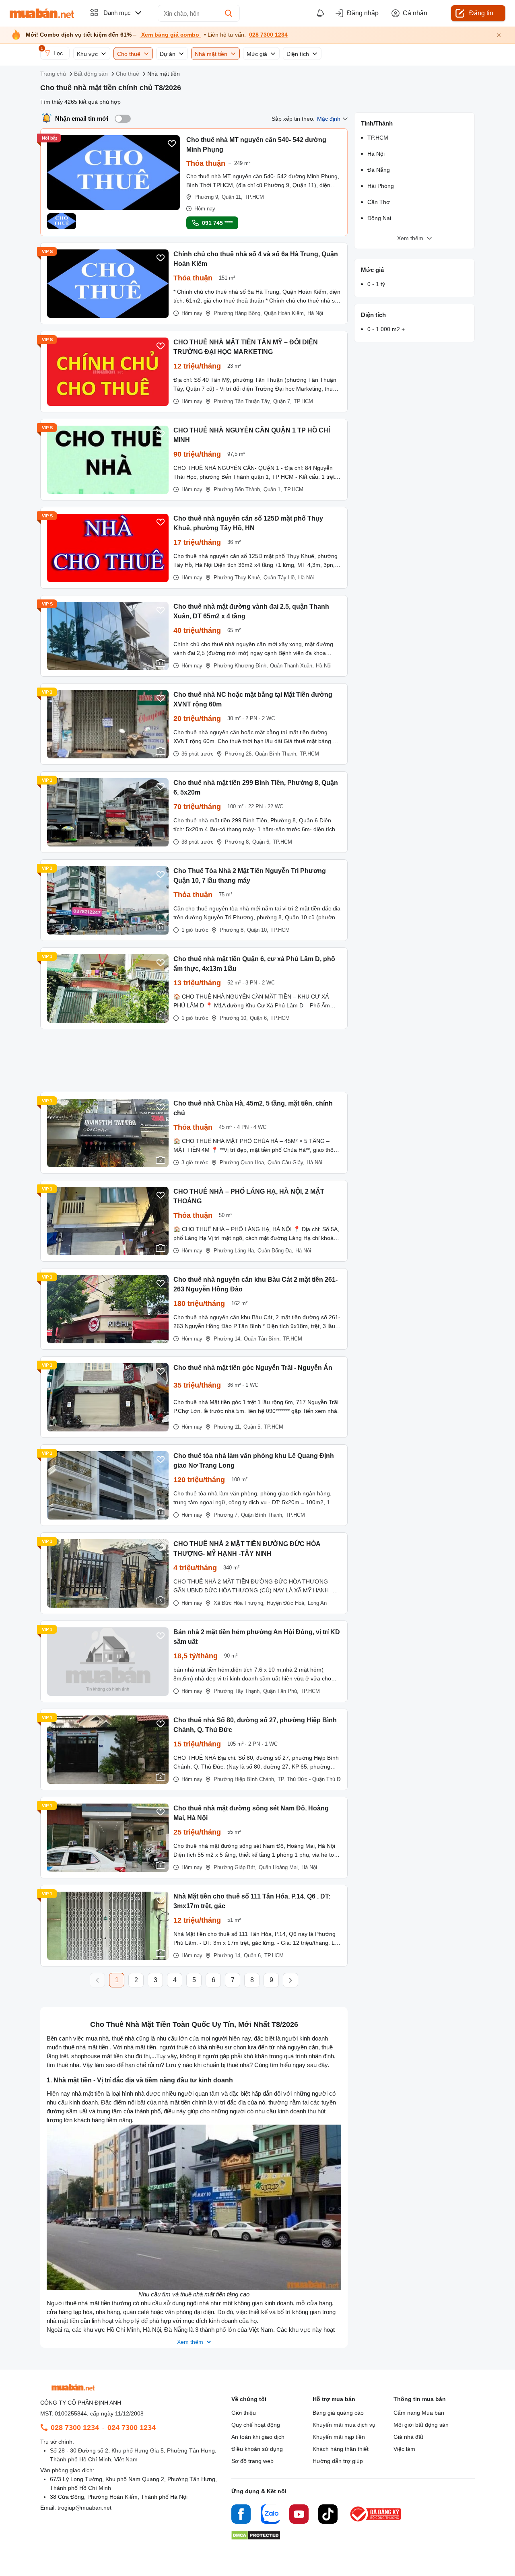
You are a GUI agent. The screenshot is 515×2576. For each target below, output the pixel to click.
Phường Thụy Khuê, (238, 578)
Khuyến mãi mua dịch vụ (344, 2425)
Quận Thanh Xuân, (292, 666)
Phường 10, (234, 1018)
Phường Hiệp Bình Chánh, (245, 1779)
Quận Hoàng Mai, (279, 1867)
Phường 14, (228, 1339)
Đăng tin (481, 13)
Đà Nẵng (379, 170)
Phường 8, (238, 842)
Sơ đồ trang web (252, 2461)
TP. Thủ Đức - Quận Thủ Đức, (313, 1779)
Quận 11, (232, 197)
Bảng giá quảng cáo (338, 2413)
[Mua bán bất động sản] (42, 13)
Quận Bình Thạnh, (276, 754)
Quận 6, (262, 842)
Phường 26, (239, 754)
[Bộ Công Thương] (376, 2522)
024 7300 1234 (132, 2428)
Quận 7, (282, 401)
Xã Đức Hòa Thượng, (239, 1603)
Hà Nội (315, 313)
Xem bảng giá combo (170, 35)
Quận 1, (273, 489)
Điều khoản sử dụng (257, 2449)
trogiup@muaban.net (84, 2508)
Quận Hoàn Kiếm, (285, 313)
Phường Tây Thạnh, (237, 1691)
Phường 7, (226, 1515)
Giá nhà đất (408, 2437)
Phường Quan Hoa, (243, 1162)
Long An (317, 1603)
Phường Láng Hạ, (235, 1251)
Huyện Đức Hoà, (286, 1603)
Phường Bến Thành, (238, 489)
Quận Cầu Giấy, (286, 1162)
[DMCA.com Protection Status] (256, 2538)
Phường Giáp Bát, (235, 1867)
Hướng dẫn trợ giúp (338, 2461)
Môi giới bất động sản (421, 2425)
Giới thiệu (244, 2413)
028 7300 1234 (268, 35)
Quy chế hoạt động (256, 2425)
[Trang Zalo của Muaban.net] (270, 2515)
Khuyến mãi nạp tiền (339, 2437)
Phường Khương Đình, (241, 666)
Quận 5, (253, 1427)
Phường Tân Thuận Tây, (242, 401)
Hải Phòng (381, 186)
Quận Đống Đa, (275, 1251)
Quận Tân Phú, (281, 1691)
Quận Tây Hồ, (280, 578)
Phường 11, (228, 1427)
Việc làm (404, 2449)
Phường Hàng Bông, (238, 313)
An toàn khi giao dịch (258, 2437)
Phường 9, (207, 197)
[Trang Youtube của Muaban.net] (299, 2515)
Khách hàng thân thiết (341, 2449)
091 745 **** (217, 223)
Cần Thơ (379, 202)
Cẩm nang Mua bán (419, 2413)
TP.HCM (254, 197)
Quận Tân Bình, (262, 1339)
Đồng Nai (379, 218)
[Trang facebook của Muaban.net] (241, 2515)
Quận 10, (258, 930)
